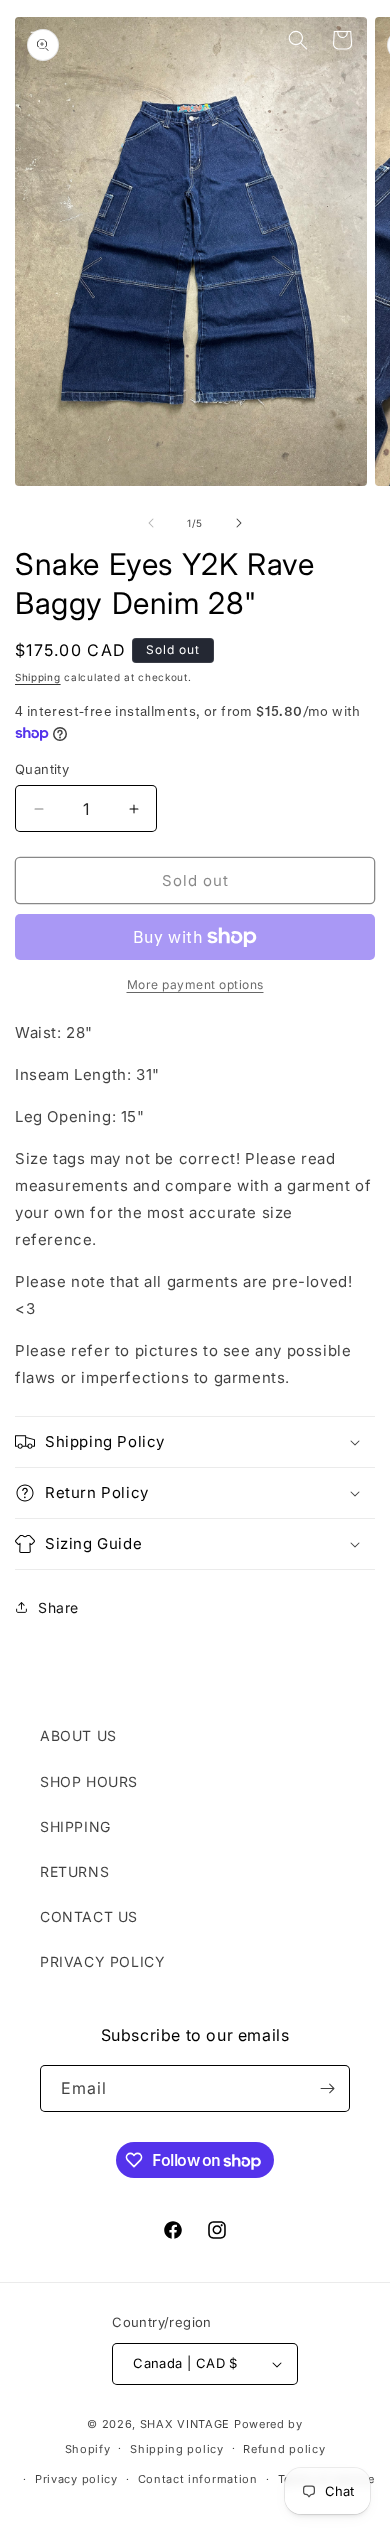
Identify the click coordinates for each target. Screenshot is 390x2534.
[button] (40, 40)
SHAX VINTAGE (185, 2424)
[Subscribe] (327, 2088)
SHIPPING (75, 1826)
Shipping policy (177, 2449)
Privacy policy (76, 2479)
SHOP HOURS (89, 1781)
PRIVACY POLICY (102, 1961)
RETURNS (74, 1871)
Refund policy (284, 2449)
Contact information (198, 2479)
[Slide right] (239, 523)
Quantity (42, 769)
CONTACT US (89, 1916)
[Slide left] (151, 523)
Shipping (38, 677)
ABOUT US (78, 1735)
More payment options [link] (195, 984)
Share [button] (58, 1607)
